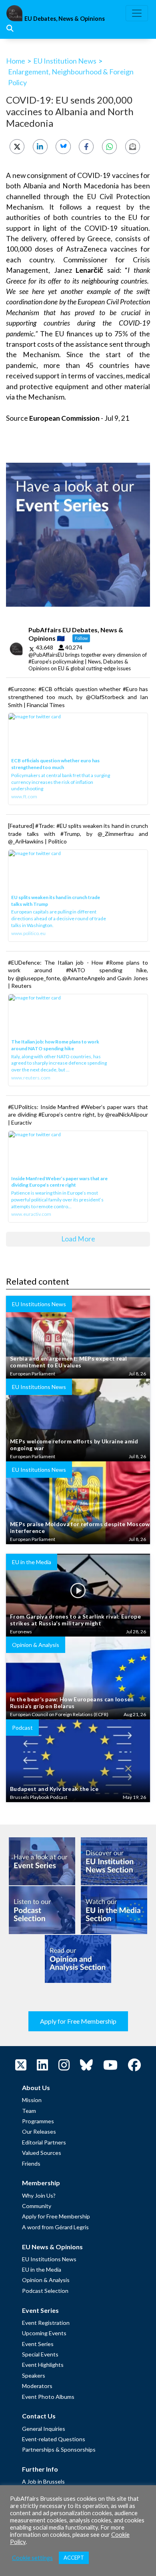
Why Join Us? (39, 2195)
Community (37, 2206)
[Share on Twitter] (17, 147)
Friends (31, 2163)
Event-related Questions (54, 2439)
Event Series (38, 2344)
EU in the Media (42, 2269)
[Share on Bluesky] (63, 147)
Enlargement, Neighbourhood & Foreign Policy (71, 77)
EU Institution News (65, 61)
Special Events (40, 2354)
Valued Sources (42, 2153)
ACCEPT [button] (74, 2558)
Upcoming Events (44, 2333)
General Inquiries (44, 2429)
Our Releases (39, 2131)
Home (16, 61)
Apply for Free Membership (78, 2021)
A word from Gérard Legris (55, 2227)
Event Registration (46, 2323)
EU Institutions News (49, 2259)
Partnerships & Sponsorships (59, 2449)
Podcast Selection (45, 2291)
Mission (32, 2100)
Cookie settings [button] (32, 2558)
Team (29, 2111)
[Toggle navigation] (137, 13)
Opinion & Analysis (46, 2280)
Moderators (37, 2386)
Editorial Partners (44, 2142)
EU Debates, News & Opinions (65, 19)
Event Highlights (43, 2365)
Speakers (34, 2375)
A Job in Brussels (43, 2481)
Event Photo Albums (48, 2397)
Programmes (38, 2121)
